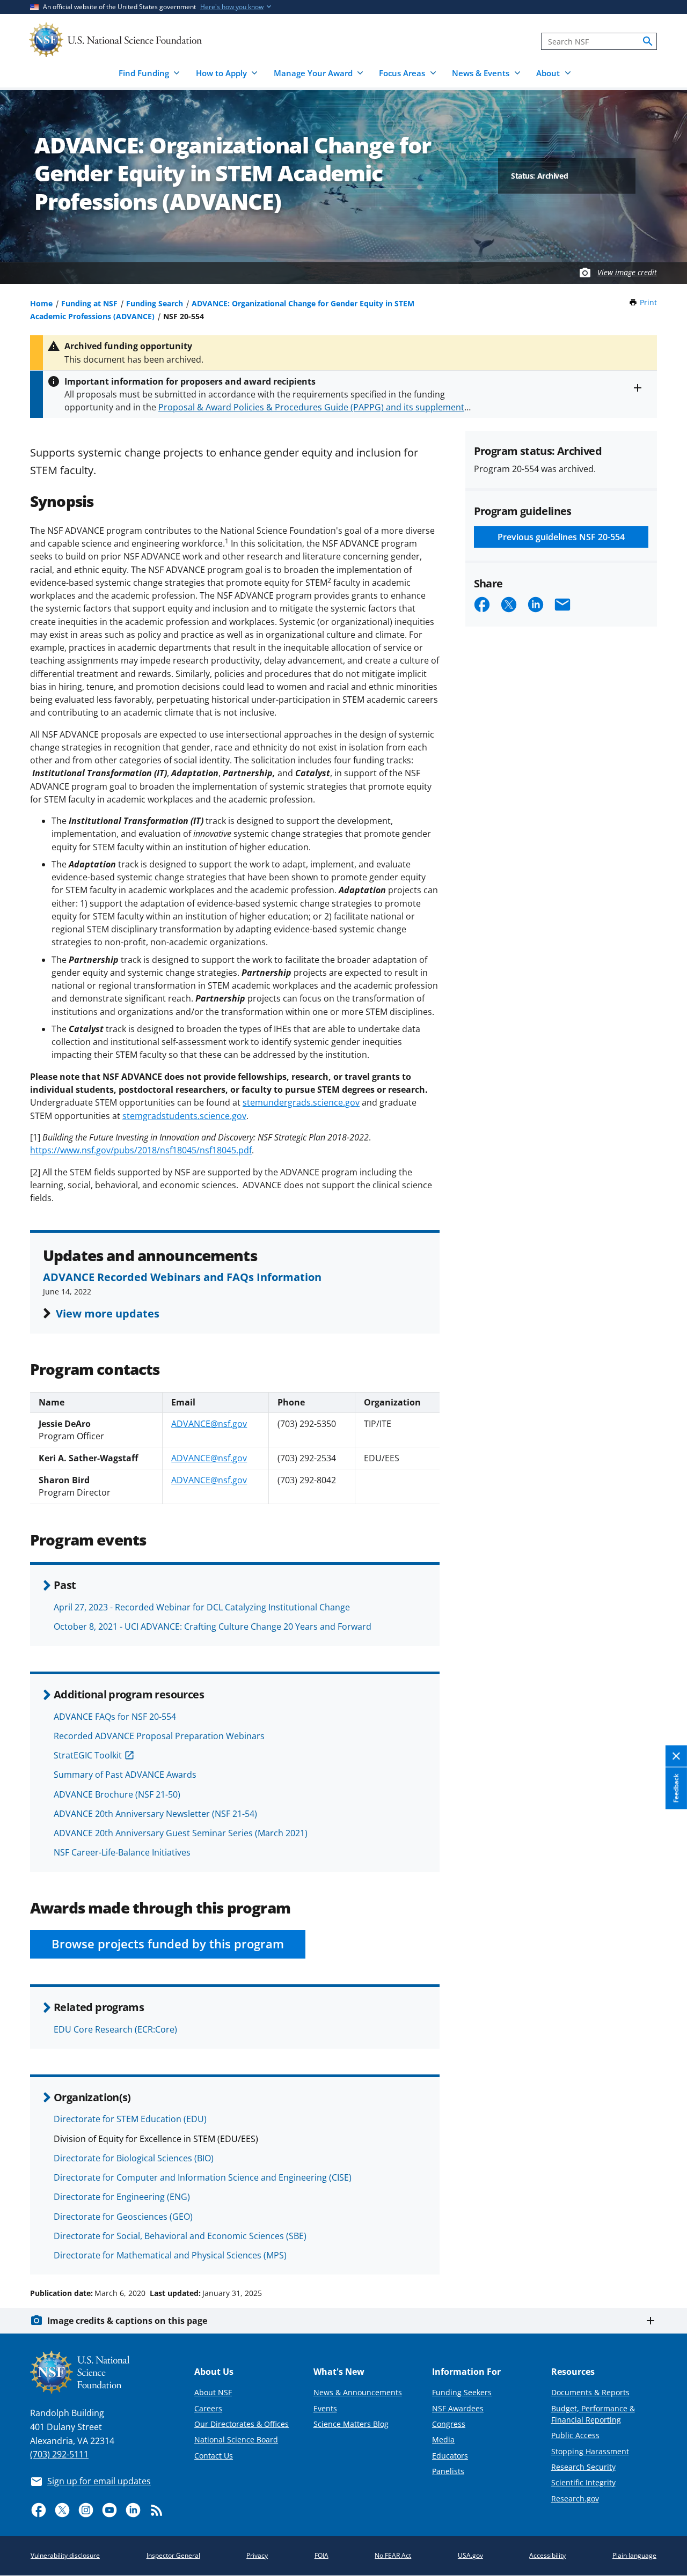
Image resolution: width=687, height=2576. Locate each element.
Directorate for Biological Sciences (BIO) (134, 2158)
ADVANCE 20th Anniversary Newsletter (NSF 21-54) (155, 1814)
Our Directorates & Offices (242, 2424)
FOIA (321, 2555)
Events (325, 2408)
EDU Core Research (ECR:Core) (115, 2029)
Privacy (257, 2555)
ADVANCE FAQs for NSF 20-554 (115, 1717)
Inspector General (173, 2555)
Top (664, 2253)
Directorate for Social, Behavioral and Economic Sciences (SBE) (180, 2236)
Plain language (634, 2555)
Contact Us (214, 2456)
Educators (450, 2456)
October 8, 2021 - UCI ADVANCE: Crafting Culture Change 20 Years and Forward (213, 1626)
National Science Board (236, 2439)
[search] (648, 41)
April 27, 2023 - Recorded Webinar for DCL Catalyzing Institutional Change (202, 1607)
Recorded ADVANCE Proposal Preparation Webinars (159, 1736)
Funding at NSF (89, 303)
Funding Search (155, 303)
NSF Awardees (458, 2408)
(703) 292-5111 (59, 2454)
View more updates (108, 1313)
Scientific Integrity (583, 2482)
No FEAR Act (393, 2555)
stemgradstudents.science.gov (184, 1116)
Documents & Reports (590, 2392)
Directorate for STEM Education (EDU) (130, 2119)
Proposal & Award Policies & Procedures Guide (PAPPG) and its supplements (313, 407)
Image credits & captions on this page (127, 2321)
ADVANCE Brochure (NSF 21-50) (117, 1794)
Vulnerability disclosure (65, 2555)
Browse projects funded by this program (168, 1944)
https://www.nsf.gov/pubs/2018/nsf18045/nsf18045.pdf (141, 1150)
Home (41, 303)
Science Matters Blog (351, 2424)
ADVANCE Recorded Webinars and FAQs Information (182, 1277)
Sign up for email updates (99, 2481)
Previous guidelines (561, 537)
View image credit (627, 272)
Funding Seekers (462, 2392)
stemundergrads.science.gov (301, 1102)
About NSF (213, 2392)
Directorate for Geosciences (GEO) (123, 2217)
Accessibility (547, 2555)
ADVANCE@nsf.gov (209, 1424)
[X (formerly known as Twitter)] (62, 2510)
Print (648, 302)
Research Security (583, 2467)
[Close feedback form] (676, 1757)
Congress (449, 2424)
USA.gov (470, 2555)
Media (443, 2439)
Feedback (676, 1789)
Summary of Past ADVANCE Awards (125, 1775)
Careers (208, 2408)
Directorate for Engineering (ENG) (122, 2197)
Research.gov (575, 2498)
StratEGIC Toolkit (88, 1755)
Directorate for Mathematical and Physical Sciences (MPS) (170, 2255)
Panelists (448, 2471)
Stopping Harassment (590, 2451)
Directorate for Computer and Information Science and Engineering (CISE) (203, 2177)
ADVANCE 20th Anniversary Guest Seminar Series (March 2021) (181, 1833)
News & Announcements (358, 2392)
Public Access (575, 2435)
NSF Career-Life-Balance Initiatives (122, 1852)
